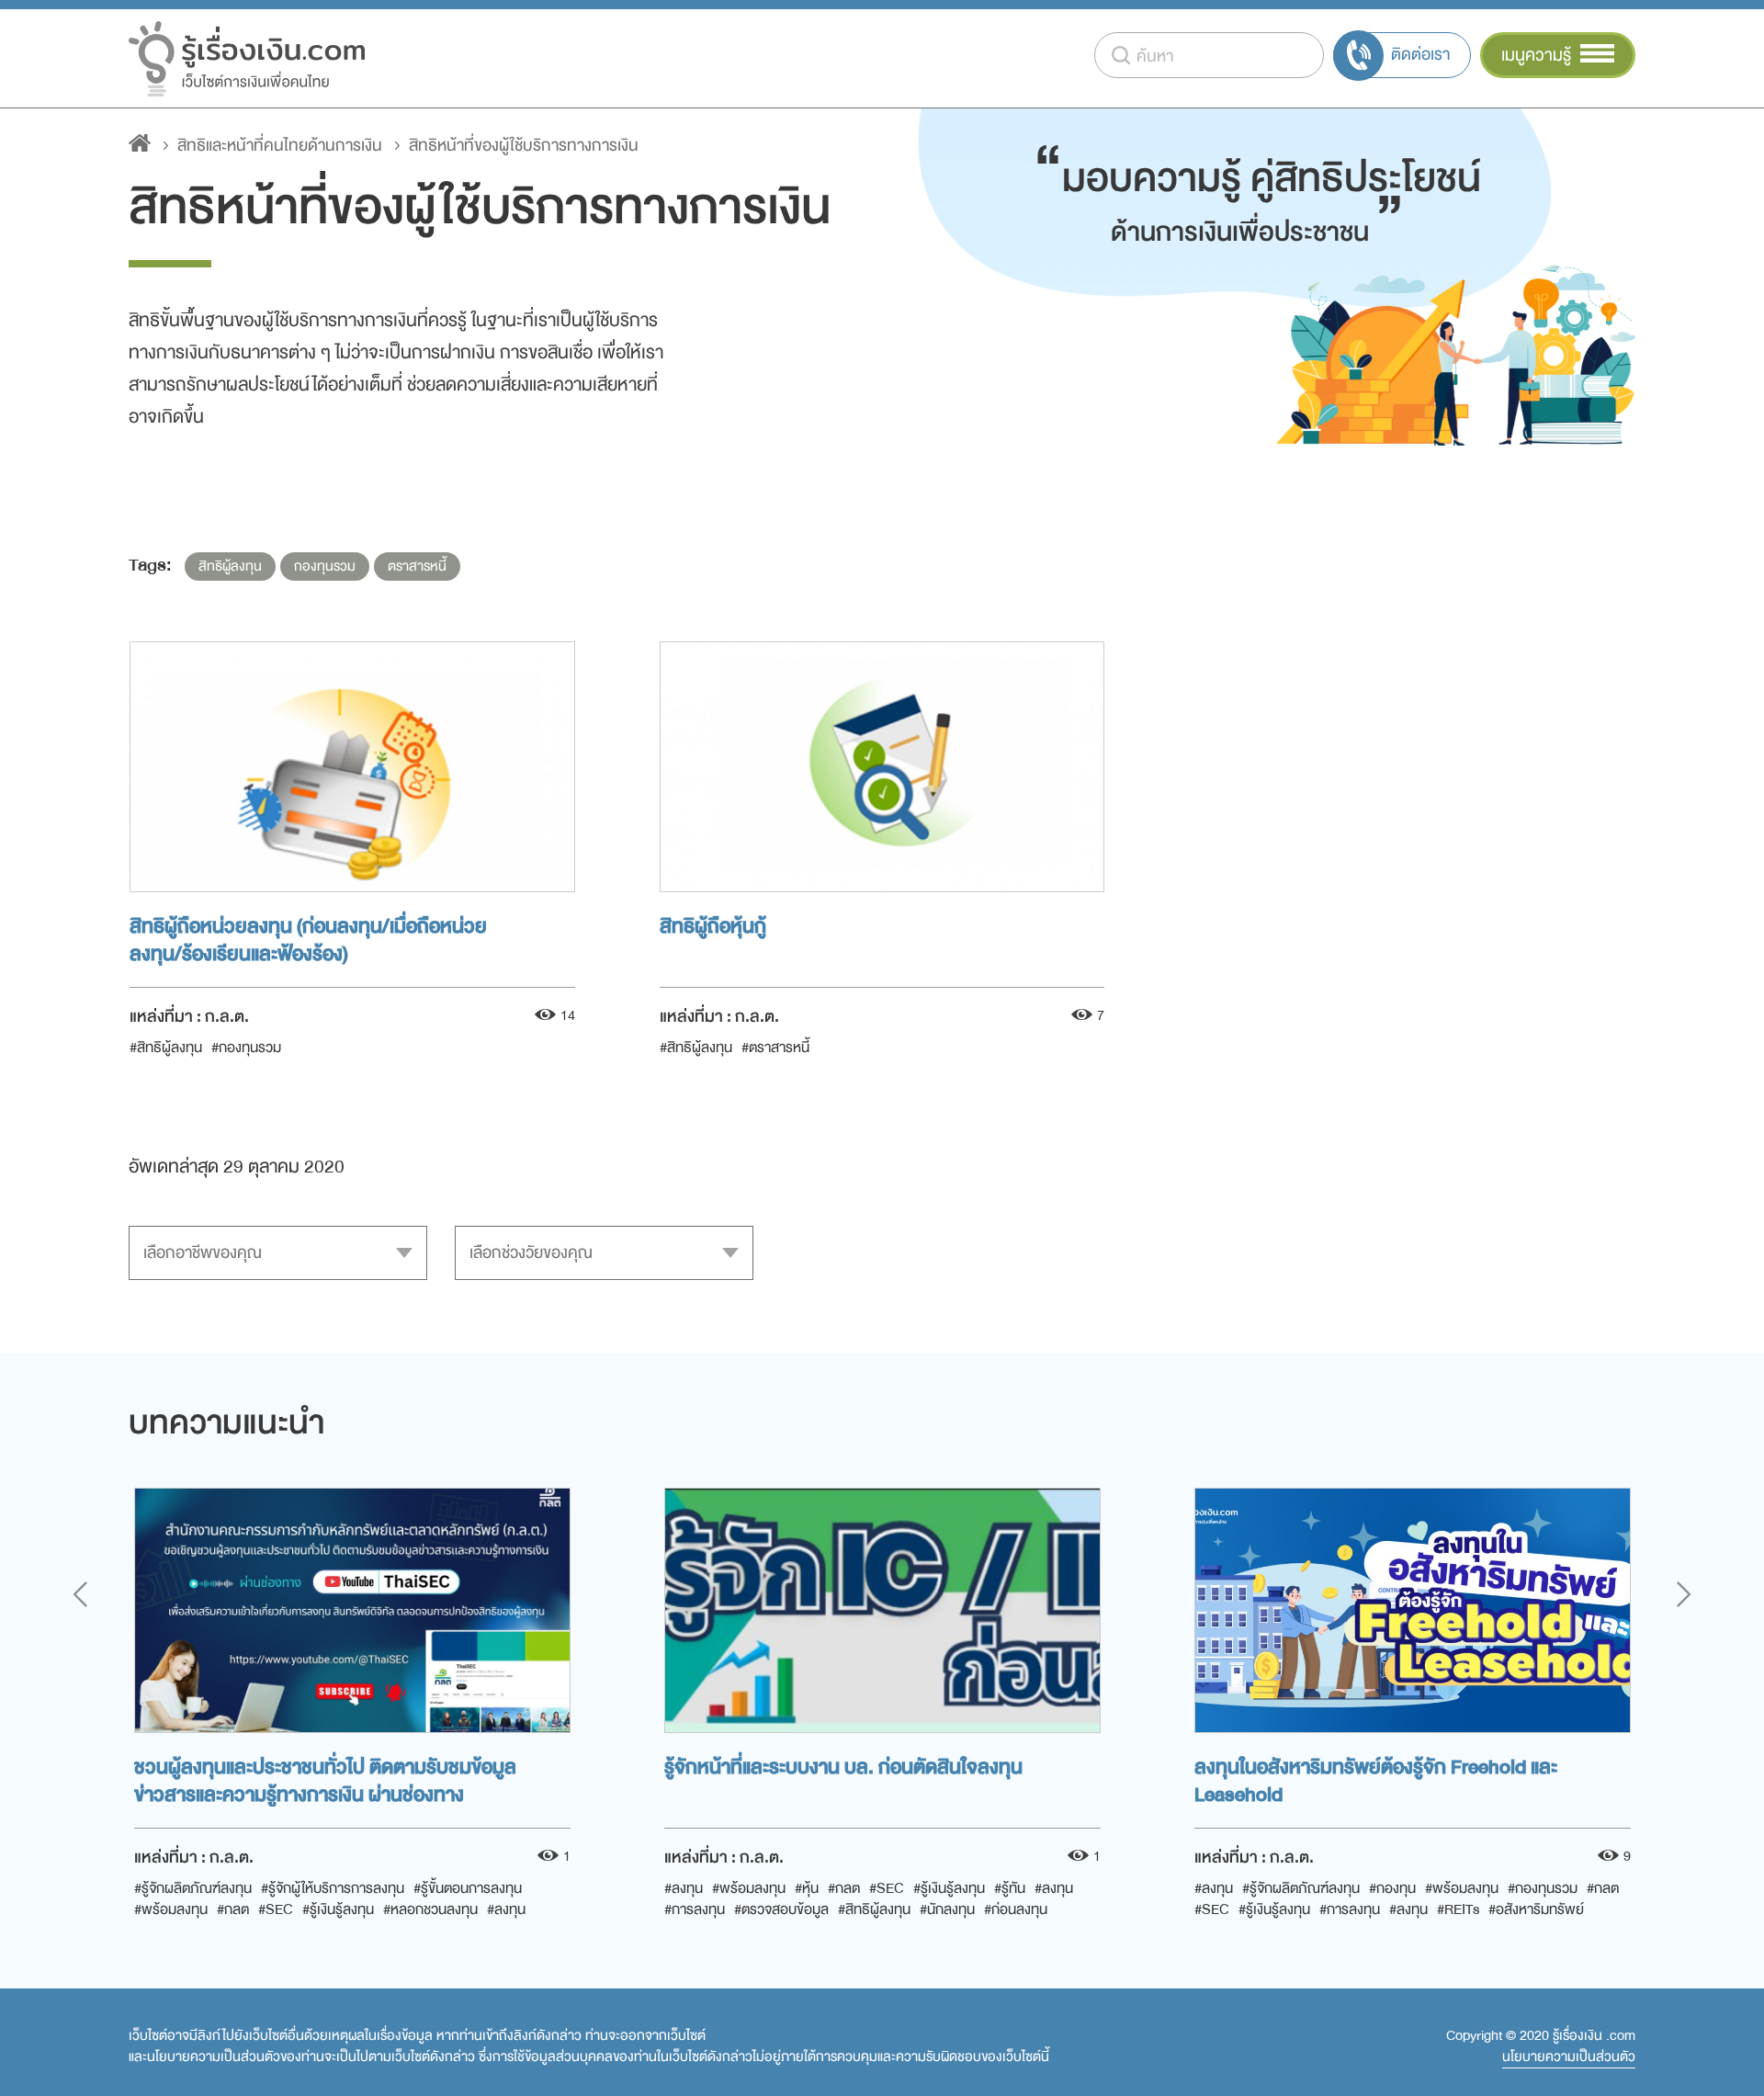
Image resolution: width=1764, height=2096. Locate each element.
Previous (80, 1594)
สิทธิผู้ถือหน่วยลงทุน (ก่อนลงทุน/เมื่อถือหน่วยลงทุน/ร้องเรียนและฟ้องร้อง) (308, 938)
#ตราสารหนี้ (775, 1048)
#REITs (1458, 1909)
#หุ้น (807, 1888)
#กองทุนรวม (246, 1048)
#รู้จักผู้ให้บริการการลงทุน (333, 1888)
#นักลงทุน (947, 1909)
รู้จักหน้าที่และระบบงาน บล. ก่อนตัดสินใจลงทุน (843, 1767)
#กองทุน (1392, 1888)
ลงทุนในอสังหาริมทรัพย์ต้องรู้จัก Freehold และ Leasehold (1376, 1779)
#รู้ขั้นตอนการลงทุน (468, 1888)
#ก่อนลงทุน (1016, 1909)
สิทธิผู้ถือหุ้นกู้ (713, 927)
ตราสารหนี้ (417, 566)
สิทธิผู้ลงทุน (230, 566)
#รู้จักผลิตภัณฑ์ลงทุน (193, 1888)
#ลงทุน (506, 1909)
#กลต (233, 1909)
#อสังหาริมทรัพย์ (1536, 1909)
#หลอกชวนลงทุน (430, 1909)
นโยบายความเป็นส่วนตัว (1569, 2057)
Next (1684, 1594)
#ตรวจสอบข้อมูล (781, 1909)
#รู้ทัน (1010, 1888)
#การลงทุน (695, 1909)
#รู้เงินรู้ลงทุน (338, 1909)
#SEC (276, 1909)
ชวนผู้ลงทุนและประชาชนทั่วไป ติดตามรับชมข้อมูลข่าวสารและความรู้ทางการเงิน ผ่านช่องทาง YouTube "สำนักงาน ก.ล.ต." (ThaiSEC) (325, 1779)
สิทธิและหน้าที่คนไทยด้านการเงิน (280, 146)
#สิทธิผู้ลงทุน (166, 1048)
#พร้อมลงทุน (171, 1909)
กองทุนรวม (325, 566)
